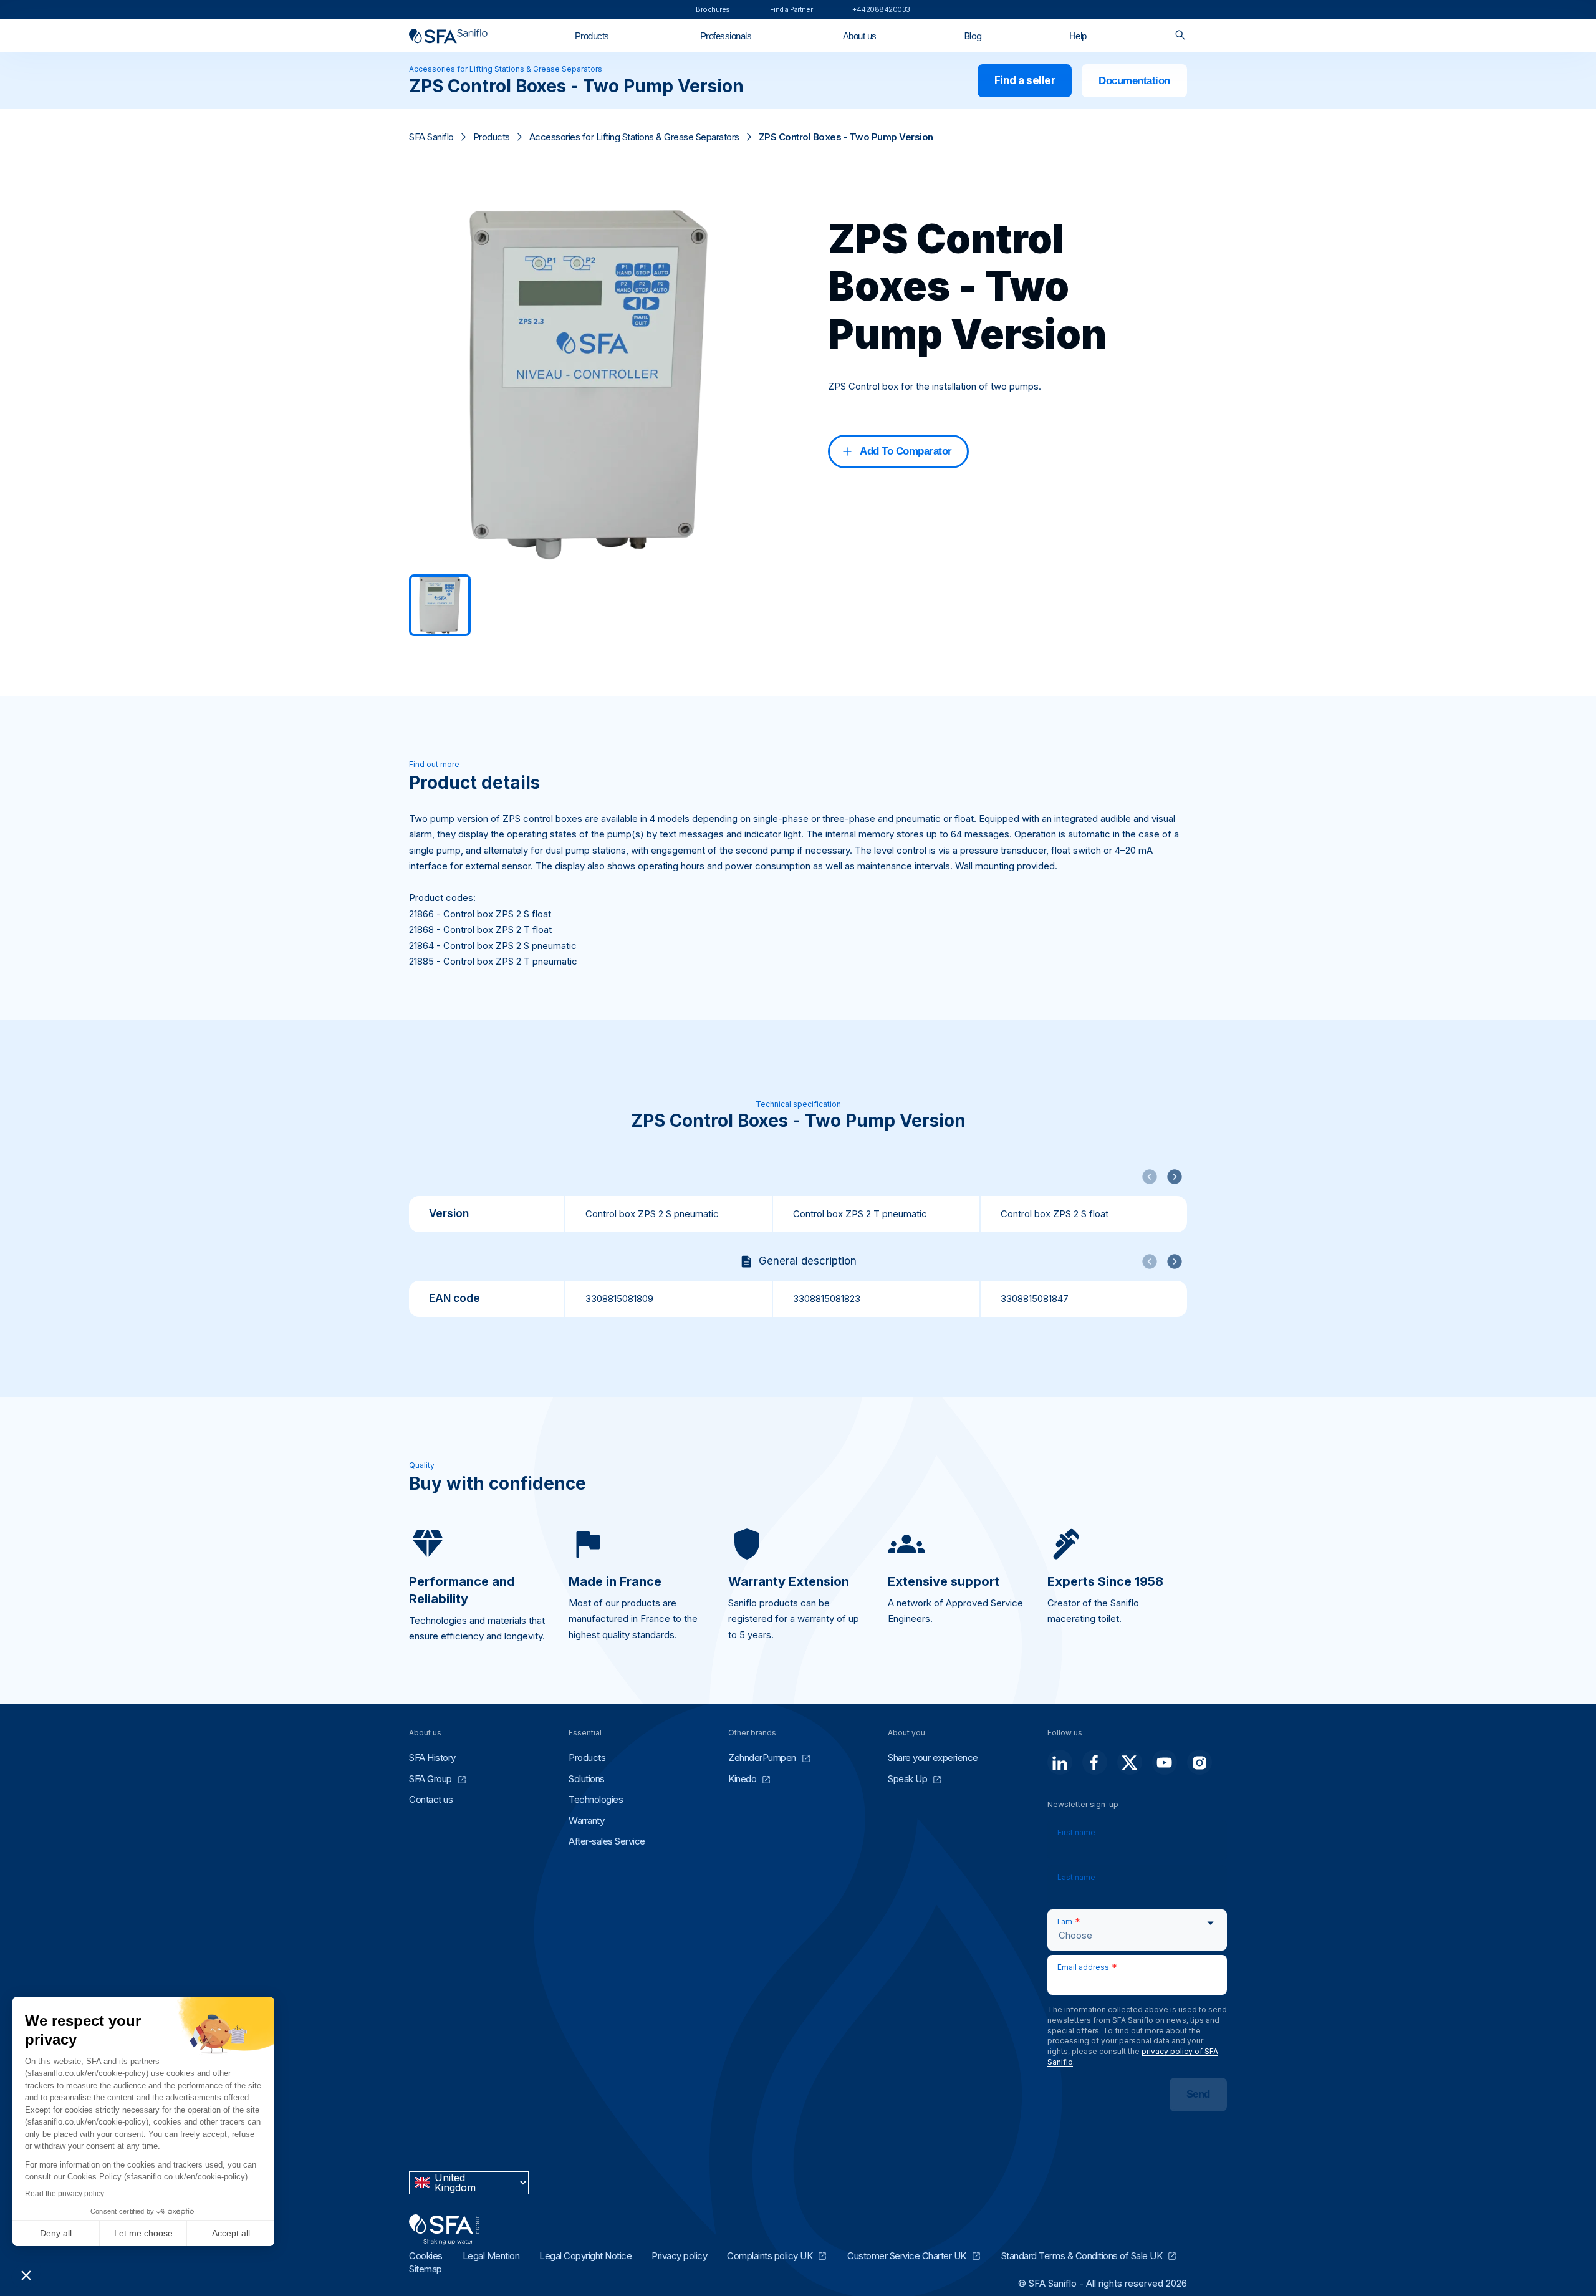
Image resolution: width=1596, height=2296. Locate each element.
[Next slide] (1175, 1177)
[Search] (1180, 36)
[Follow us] (1060, 1762)
